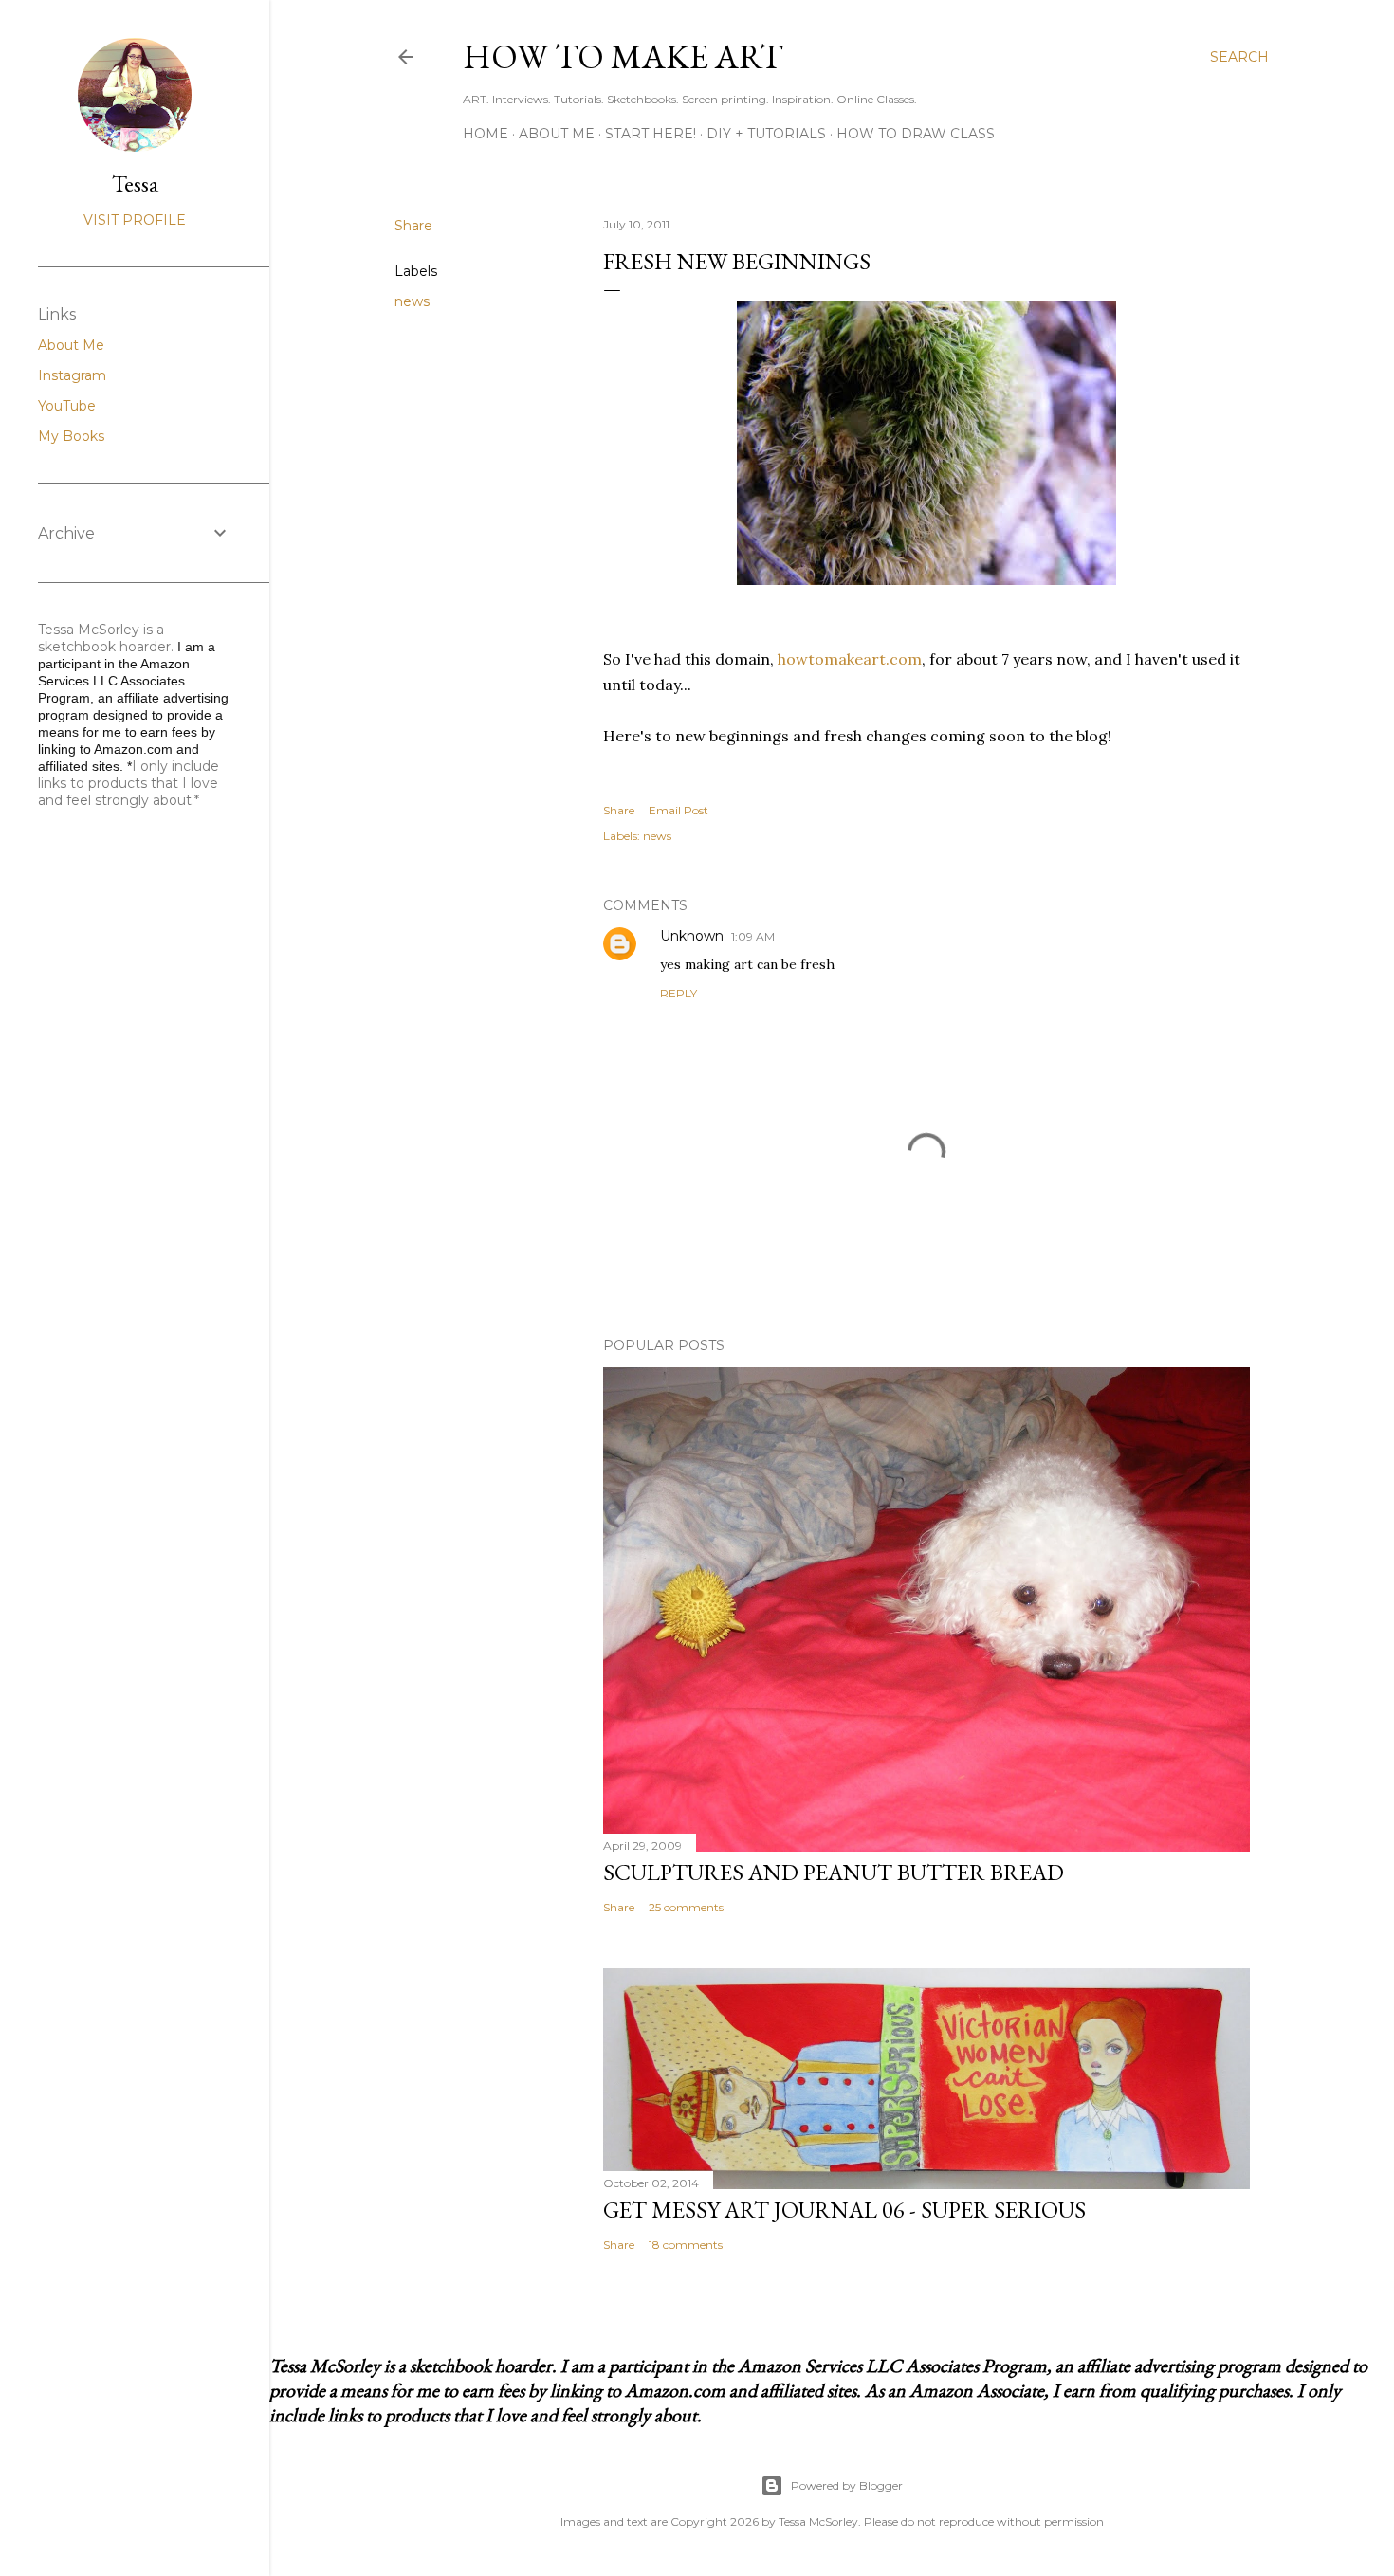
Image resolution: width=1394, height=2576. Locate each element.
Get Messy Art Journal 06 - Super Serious (844, 2210)
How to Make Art (623, 56)
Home (486, 134)
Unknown (692, 936)
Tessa (135, 183)
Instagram (72, 375)
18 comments (686, 2245)
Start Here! (651, 134)
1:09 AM (753, 936)
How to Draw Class (916, 134)
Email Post (679, 810)
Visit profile (135, 220)
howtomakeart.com (850, 659)
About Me (557, 134)
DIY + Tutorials (766, 134)
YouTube (67, 406)
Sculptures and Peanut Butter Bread (834, 1872)
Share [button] (413, 226)
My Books (71, 436)
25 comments (686, 1907)
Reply (679, 993)
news (412, 301)
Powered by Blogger (847, 2485)
